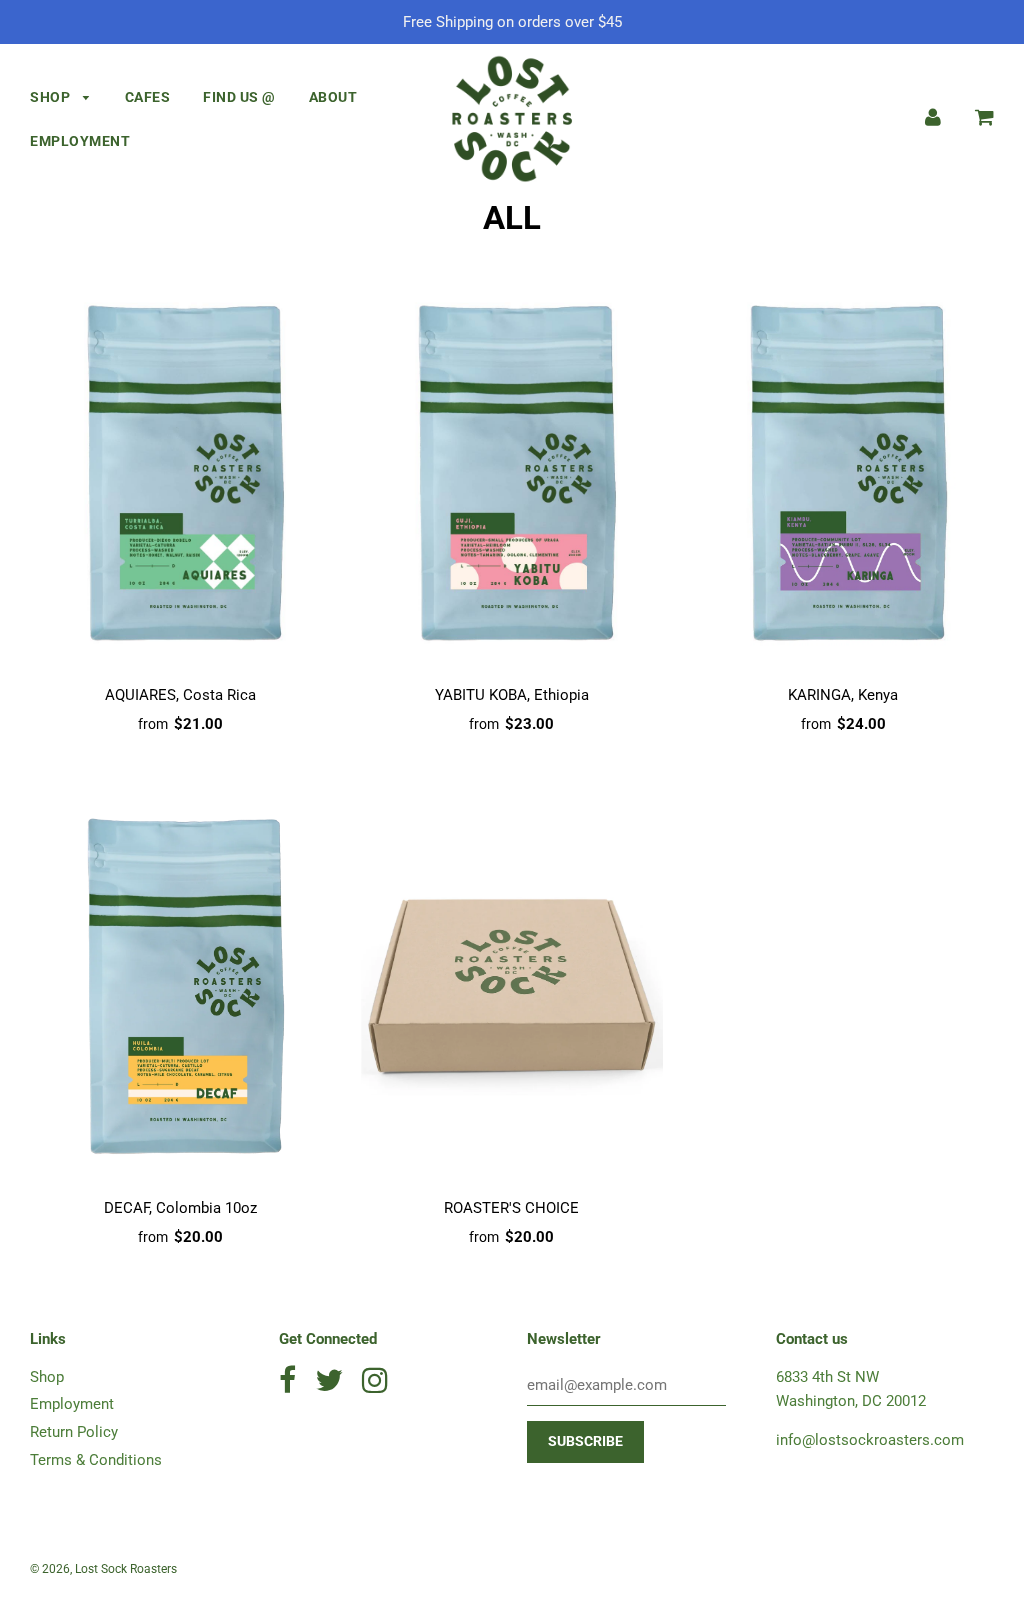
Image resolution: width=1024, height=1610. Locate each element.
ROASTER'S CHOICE (511, 1208)
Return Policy (74, 1432)
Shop (52, 97)
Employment (80, 141)
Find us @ (239, 97)
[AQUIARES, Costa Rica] (180, 473)
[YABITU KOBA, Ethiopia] (511, 473)
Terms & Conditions (96, 1460)
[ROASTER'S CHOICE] (511, 986)
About (333, 97)
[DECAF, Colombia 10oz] (180, 986)
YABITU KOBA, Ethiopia (512, 695)
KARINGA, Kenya (843, 695)
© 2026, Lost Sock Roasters (103, 1569)
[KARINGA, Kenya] (843, 473)
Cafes (148, 97)
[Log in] (933, 117)
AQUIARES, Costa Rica (180, 695)
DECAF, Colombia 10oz (180, 1208)
